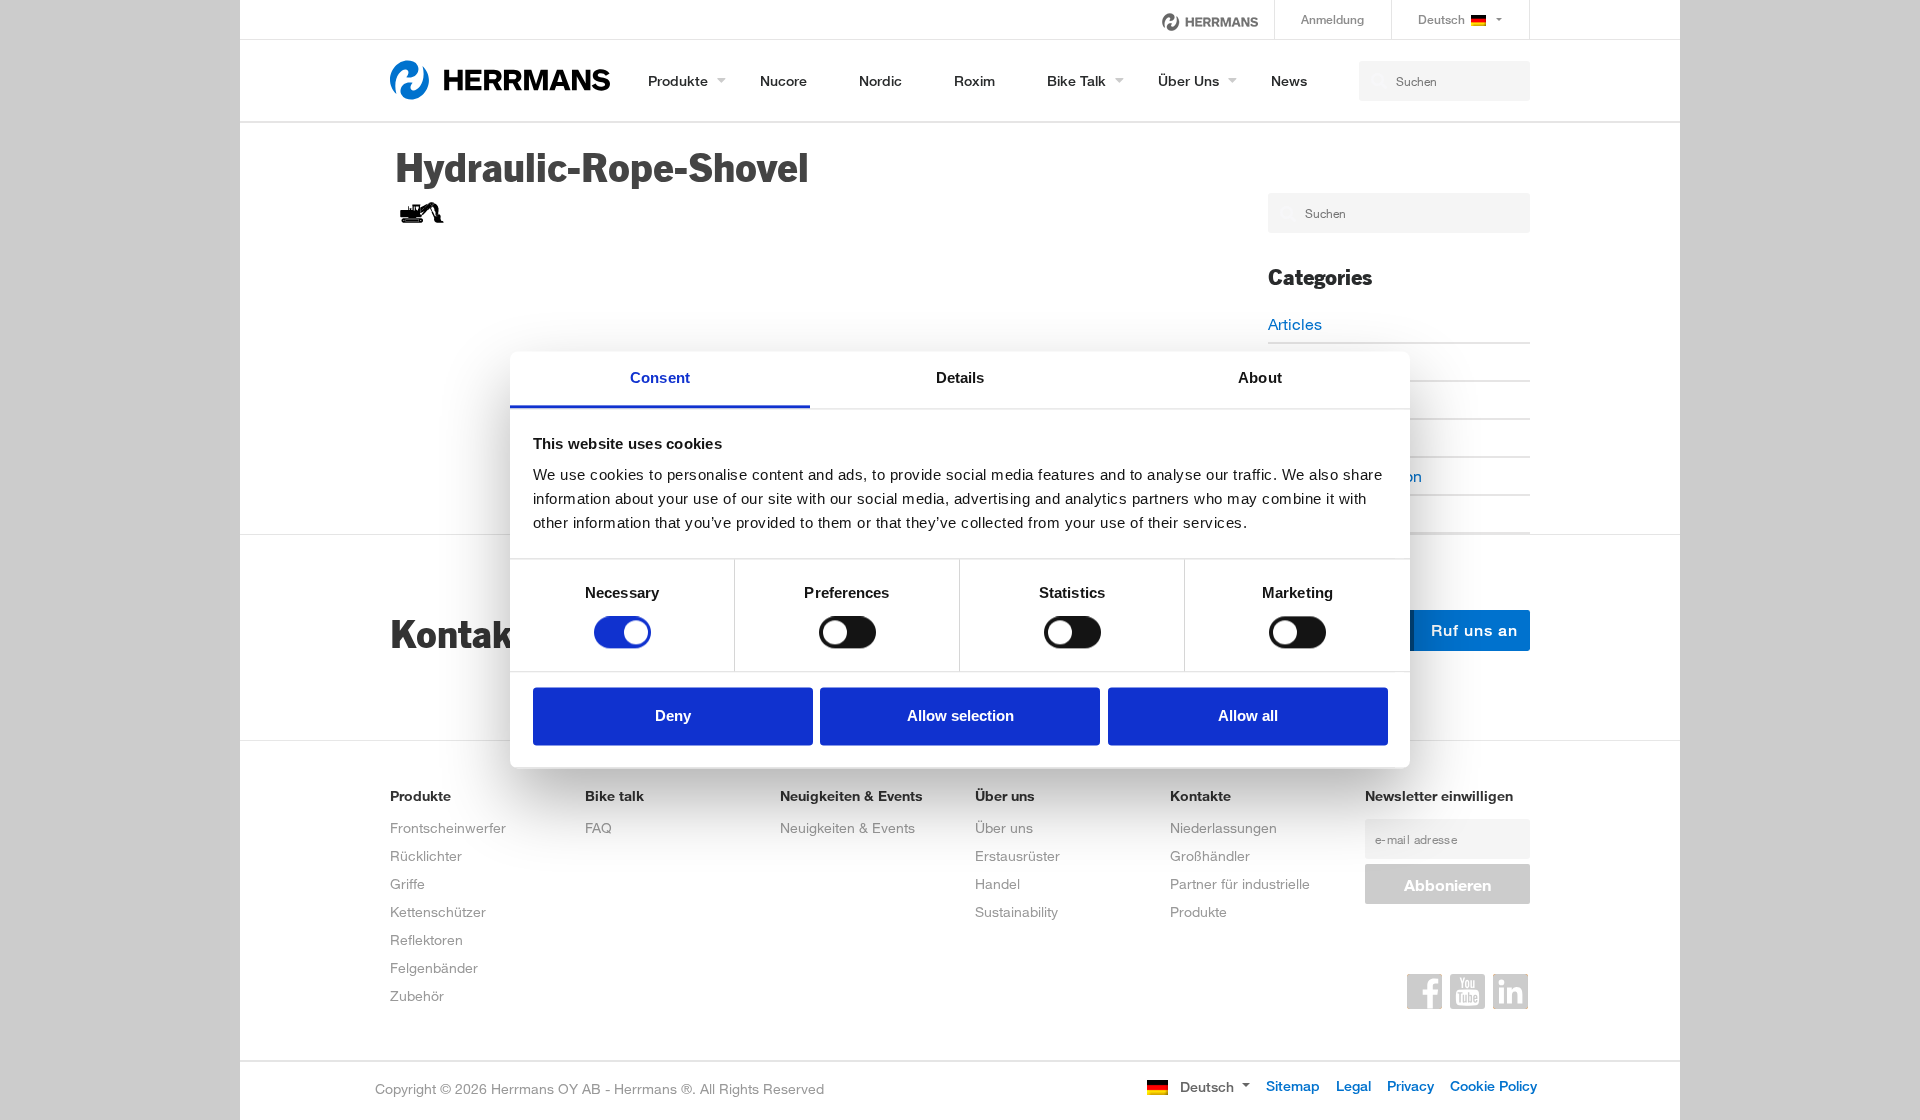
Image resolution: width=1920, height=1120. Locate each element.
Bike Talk (1076, 80)
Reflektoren (426, 939)
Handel (997, 883)
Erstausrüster (1017, 855)
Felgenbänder (434, 967)
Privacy (1410, 1085)
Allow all (1248, 715)
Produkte (678, 80)
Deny (673, 715)
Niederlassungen (1223, 827)
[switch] (847, 633)
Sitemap (1293, 1085)
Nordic (880, 80)
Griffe (407, 883)
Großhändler (1210, 855)
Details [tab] (960, 377)
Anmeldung (1332, 19)
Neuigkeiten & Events (847, 827)
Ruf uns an (1472, 630)
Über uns (1188, 80)
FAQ (598, 827)
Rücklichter (426, 855)
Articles (1295, 323)
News (1289, 80)
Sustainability (1016, 911)
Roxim (974, 80)
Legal (1353, 1085)
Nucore (783, 80)
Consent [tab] (660, 377)
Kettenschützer (438, 911)
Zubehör (417, 995)
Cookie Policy (1493, 1085)
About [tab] (1260, 377)
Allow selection (960, 715)
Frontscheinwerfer (448, 827)
